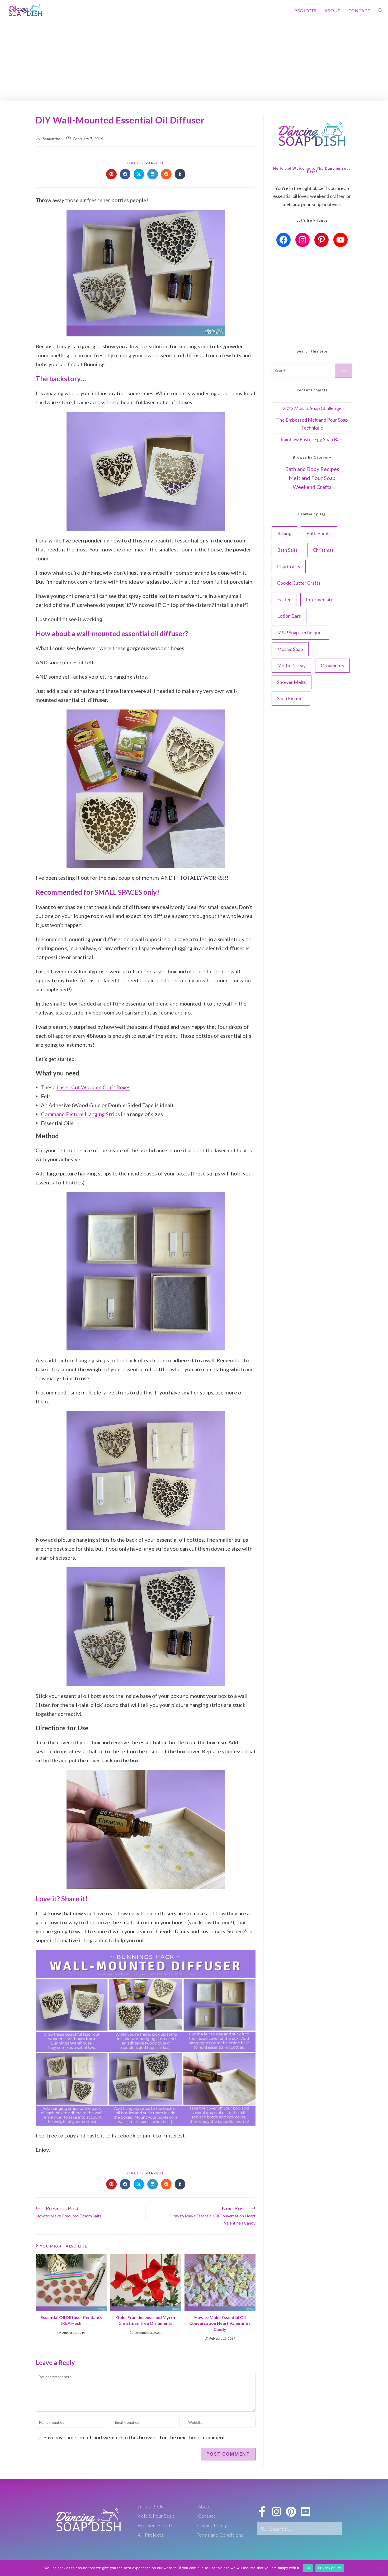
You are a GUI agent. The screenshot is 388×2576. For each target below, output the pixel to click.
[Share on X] (139, 174)
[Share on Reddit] (166, 174)
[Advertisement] (194, 61)
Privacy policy (330, 2568)
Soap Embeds (291, 698)
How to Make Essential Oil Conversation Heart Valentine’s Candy (220, 2323)
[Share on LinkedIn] (153, 174)
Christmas (323, 550)
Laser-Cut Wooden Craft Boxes (93, 1087)
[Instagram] (302, 240)
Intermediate (320, 599)
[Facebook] (283, 240)
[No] (381, 2568)
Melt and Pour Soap (312, 478)
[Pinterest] (321, 240)
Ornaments (332, 665)
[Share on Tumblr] (180, 174)
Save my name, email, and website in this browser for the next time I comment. (135, 2437)
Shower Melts (292, 682)
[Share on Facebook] (125, 174)
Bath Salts (287, 550)
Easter (284, 599)
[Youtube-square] (306, 2512)
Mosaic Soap (290, 649)
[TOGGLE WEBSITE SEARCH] (381, 11)
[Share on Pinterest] (111, 174)
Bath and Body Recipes (312, 469)
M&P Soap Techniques (300, 632)
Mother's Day (291, 665)
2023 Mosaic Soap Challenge (312, 408)
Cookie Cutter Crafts (299, 583)
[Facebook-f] (262, 2512)
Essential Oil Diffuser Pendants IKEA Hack (71, 2320)
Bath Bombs (319, 533)
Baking (284, 533)
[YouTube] (340, 240)
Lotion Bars (289, 616)
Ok (308, 2568)
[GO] (344, 371)
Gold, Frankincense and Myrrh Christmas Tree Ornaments (146, 2320)
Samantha (52, 139)
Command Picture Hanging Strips (80, 1114)
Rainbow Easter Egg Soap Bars (312, 439)
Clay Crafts (289, 566)
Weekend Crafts (312, 487)
